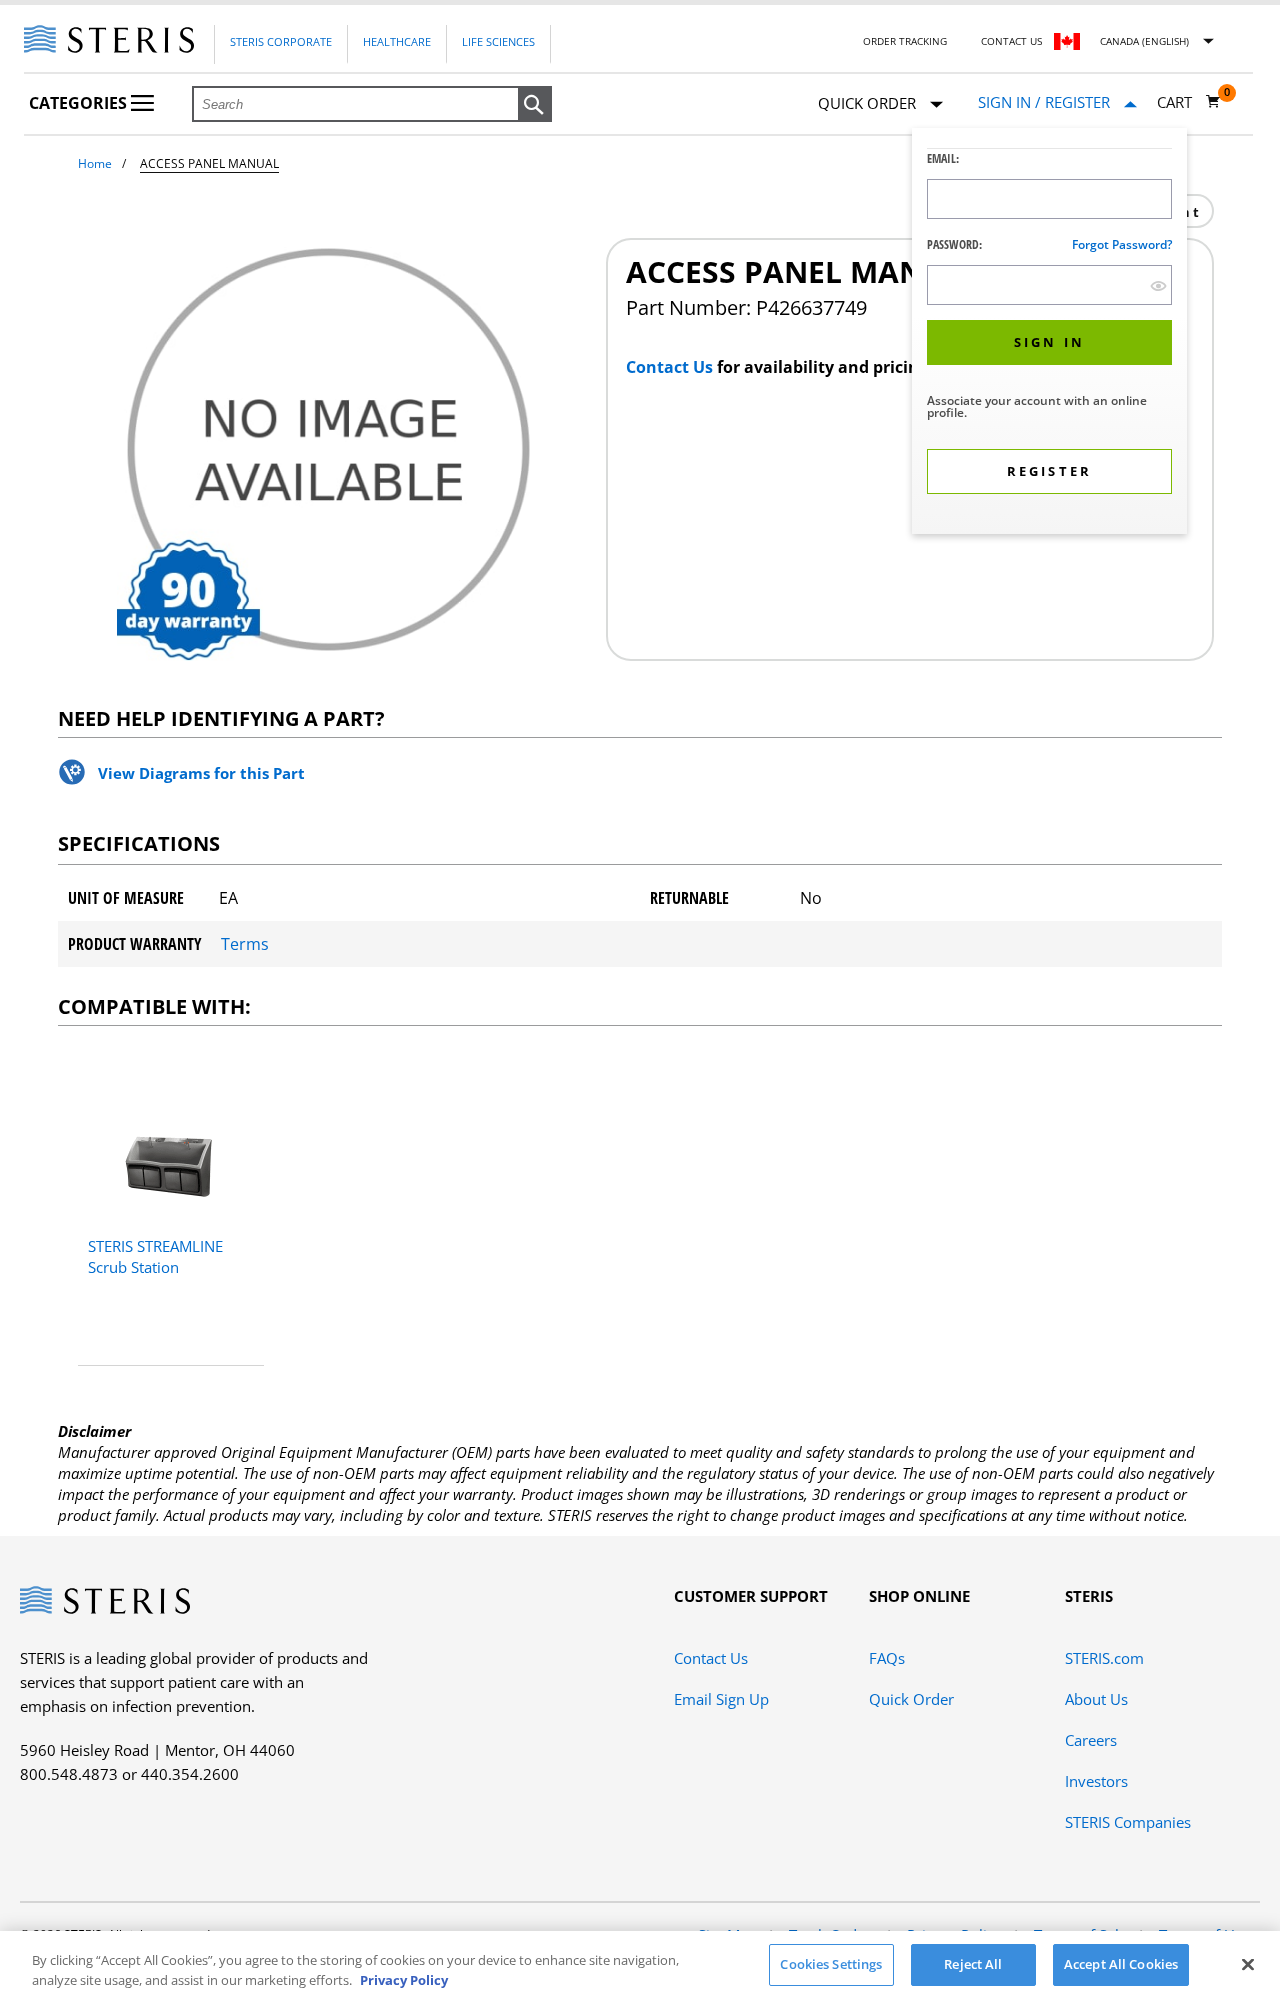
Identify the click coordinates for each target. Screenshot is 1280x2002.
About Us (1096, 1699)
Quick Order (911, 1699)
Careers (1091, 1740)
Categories (80, 103)
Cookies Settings (831, 1964)
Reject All (973, 1964)
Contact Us (1011, 41)
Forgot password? (1122, 244)
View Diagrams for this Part (201, 773)
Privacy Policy (404, 1980)
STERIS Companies (1128, 1822)
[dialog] (1049, 333)
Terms (245, 944)
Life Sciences (498, 41)
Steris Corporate (281, 41)
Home (95, 163)
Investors (1096, 1781)
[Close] (1248, 1964)
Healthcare (397, 41)
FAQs (887, 1658)
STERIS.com (1104, 1658)
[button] (535, 105)
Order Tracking (905, 41)
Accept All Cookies (1121, 1964)
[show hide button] (1158, 285)
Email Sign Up (721, 1699)
